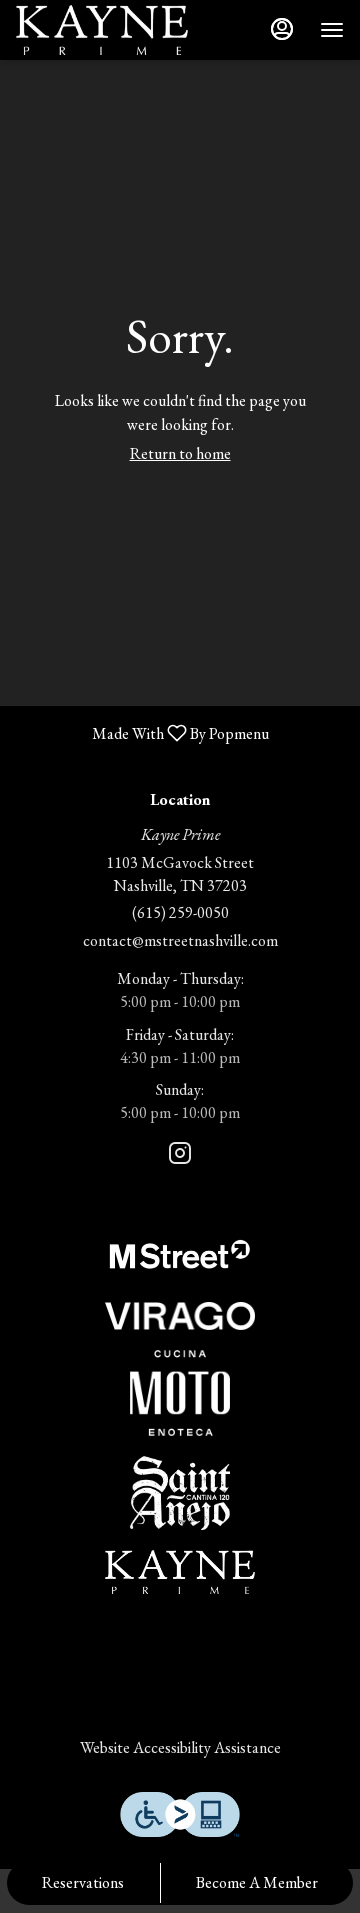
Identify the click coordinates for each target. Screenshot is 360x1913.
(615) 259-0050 (180, 912)
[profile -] (282, 29)
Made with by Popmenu (142, 732)
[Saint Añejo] (180, 1490)
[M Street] (180, 1251)
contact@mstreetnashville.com (180, 940)
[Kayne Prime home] (106, 30)
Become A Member (257, 1882)
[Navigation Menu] (332, 30)
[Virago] (180, 1313)
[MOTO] (180, 1390)
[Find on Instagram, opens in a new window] (180, 1156)
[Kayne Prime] (180, 1569)
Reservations (83, 1882)
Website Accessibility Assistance (180, 1747)
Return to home (180, 453)
